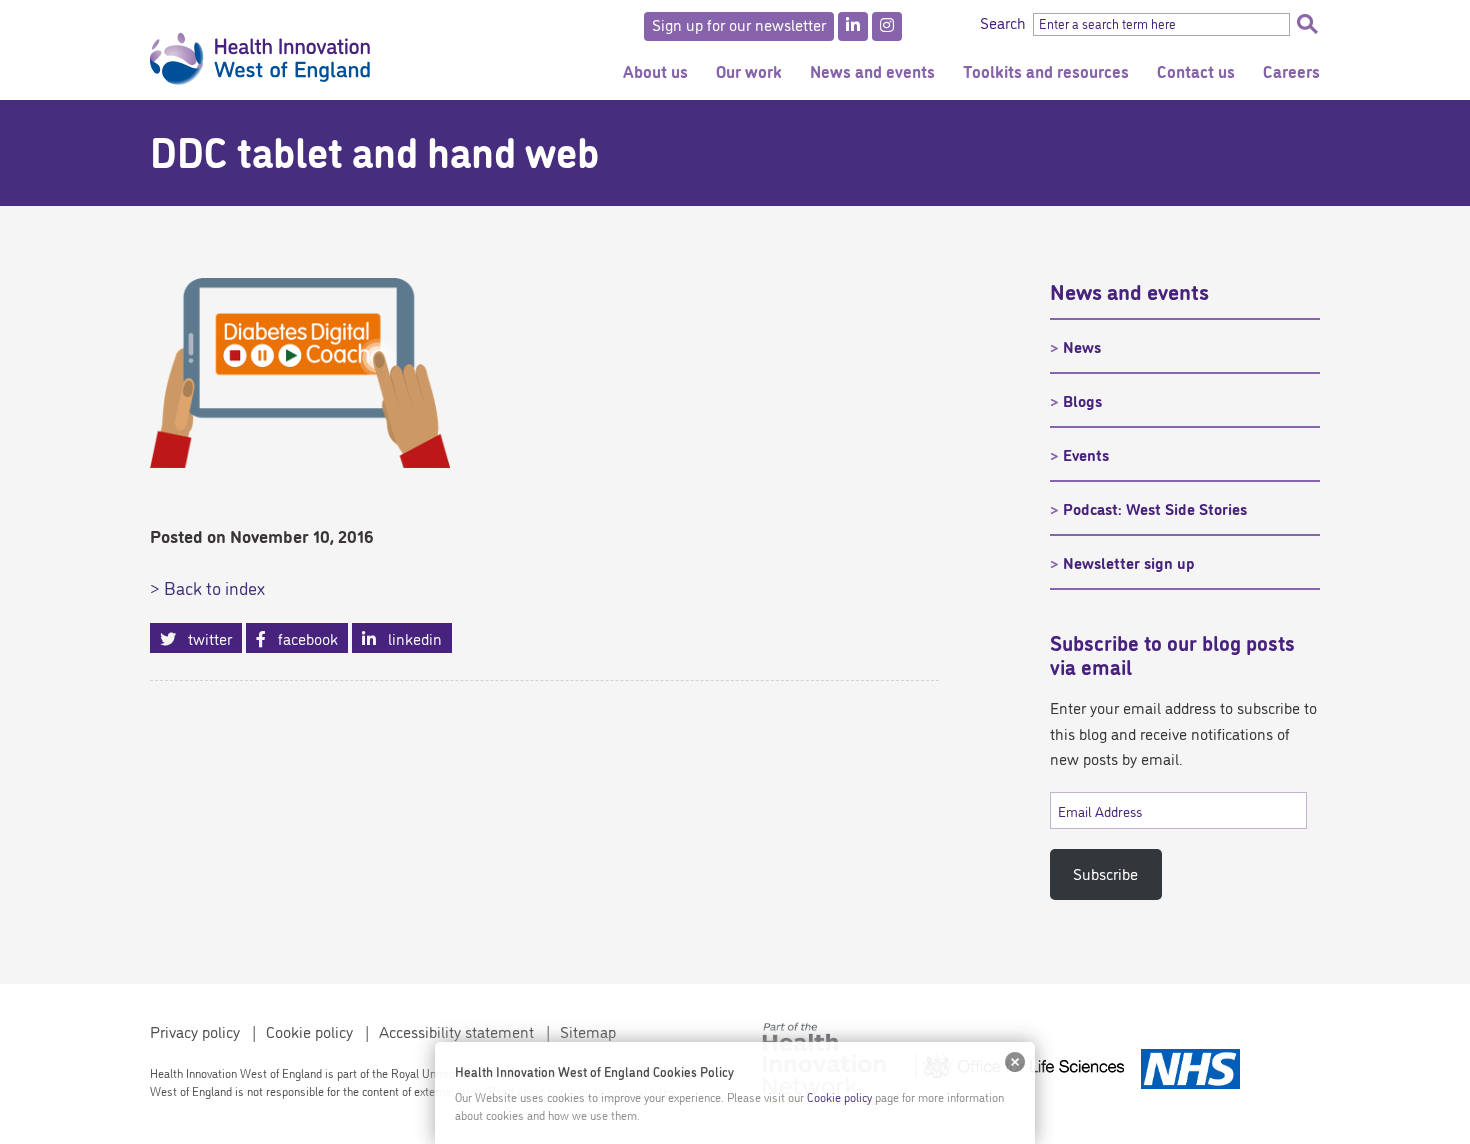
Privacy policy (195, 1031)
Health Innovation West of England (260, 50)
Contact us (1196, 70)
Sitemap (588, 1031)
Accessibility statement (456, 1031)
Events (1086, 454)
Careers (1291, 70)
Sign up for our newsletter (739, 24)
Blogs (1082, 400)
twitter (204, 638)
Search (1307, 24)
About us (655, 70)
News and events (872, 70)
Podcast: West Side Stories (1155, 508)
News (1082, 346)
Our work (749, 70)
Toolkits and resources (1046, 70)
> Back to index (207, 587)
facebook (302, 638)
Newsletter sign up (1129, 562)
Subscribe (1105, 873)
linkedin (409, 638)
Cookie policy (309, 1031)
